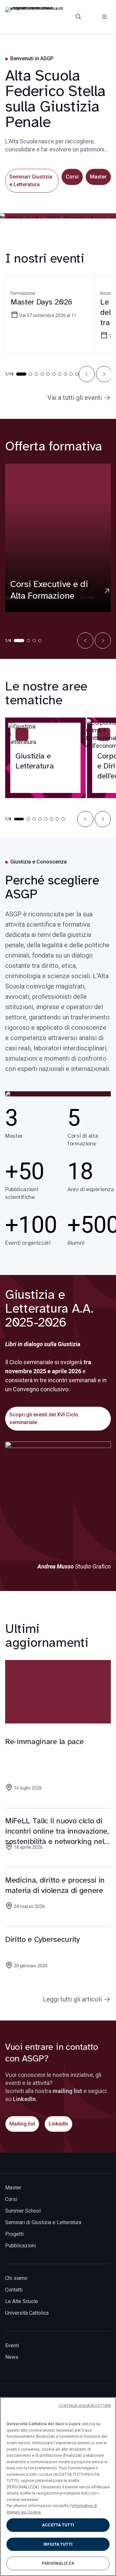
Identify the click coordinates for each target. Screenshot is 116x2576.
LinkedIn (58, 2124)
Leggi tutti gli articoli (72, 1999)
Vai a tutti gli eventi (75, 398)
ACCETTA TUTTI (58, 2525)
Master (98, 177)
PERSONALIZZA (58, 2563)
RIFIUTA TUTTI (58, 2544)
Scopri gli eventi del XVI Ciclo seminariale (44, 1418)
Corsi (72, 177)
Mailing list (22, 2124)
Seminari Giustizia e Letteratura (31, 181)
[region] (58, 2487)
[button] (87, 374)
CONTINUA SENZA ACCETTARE (85, 2406)
